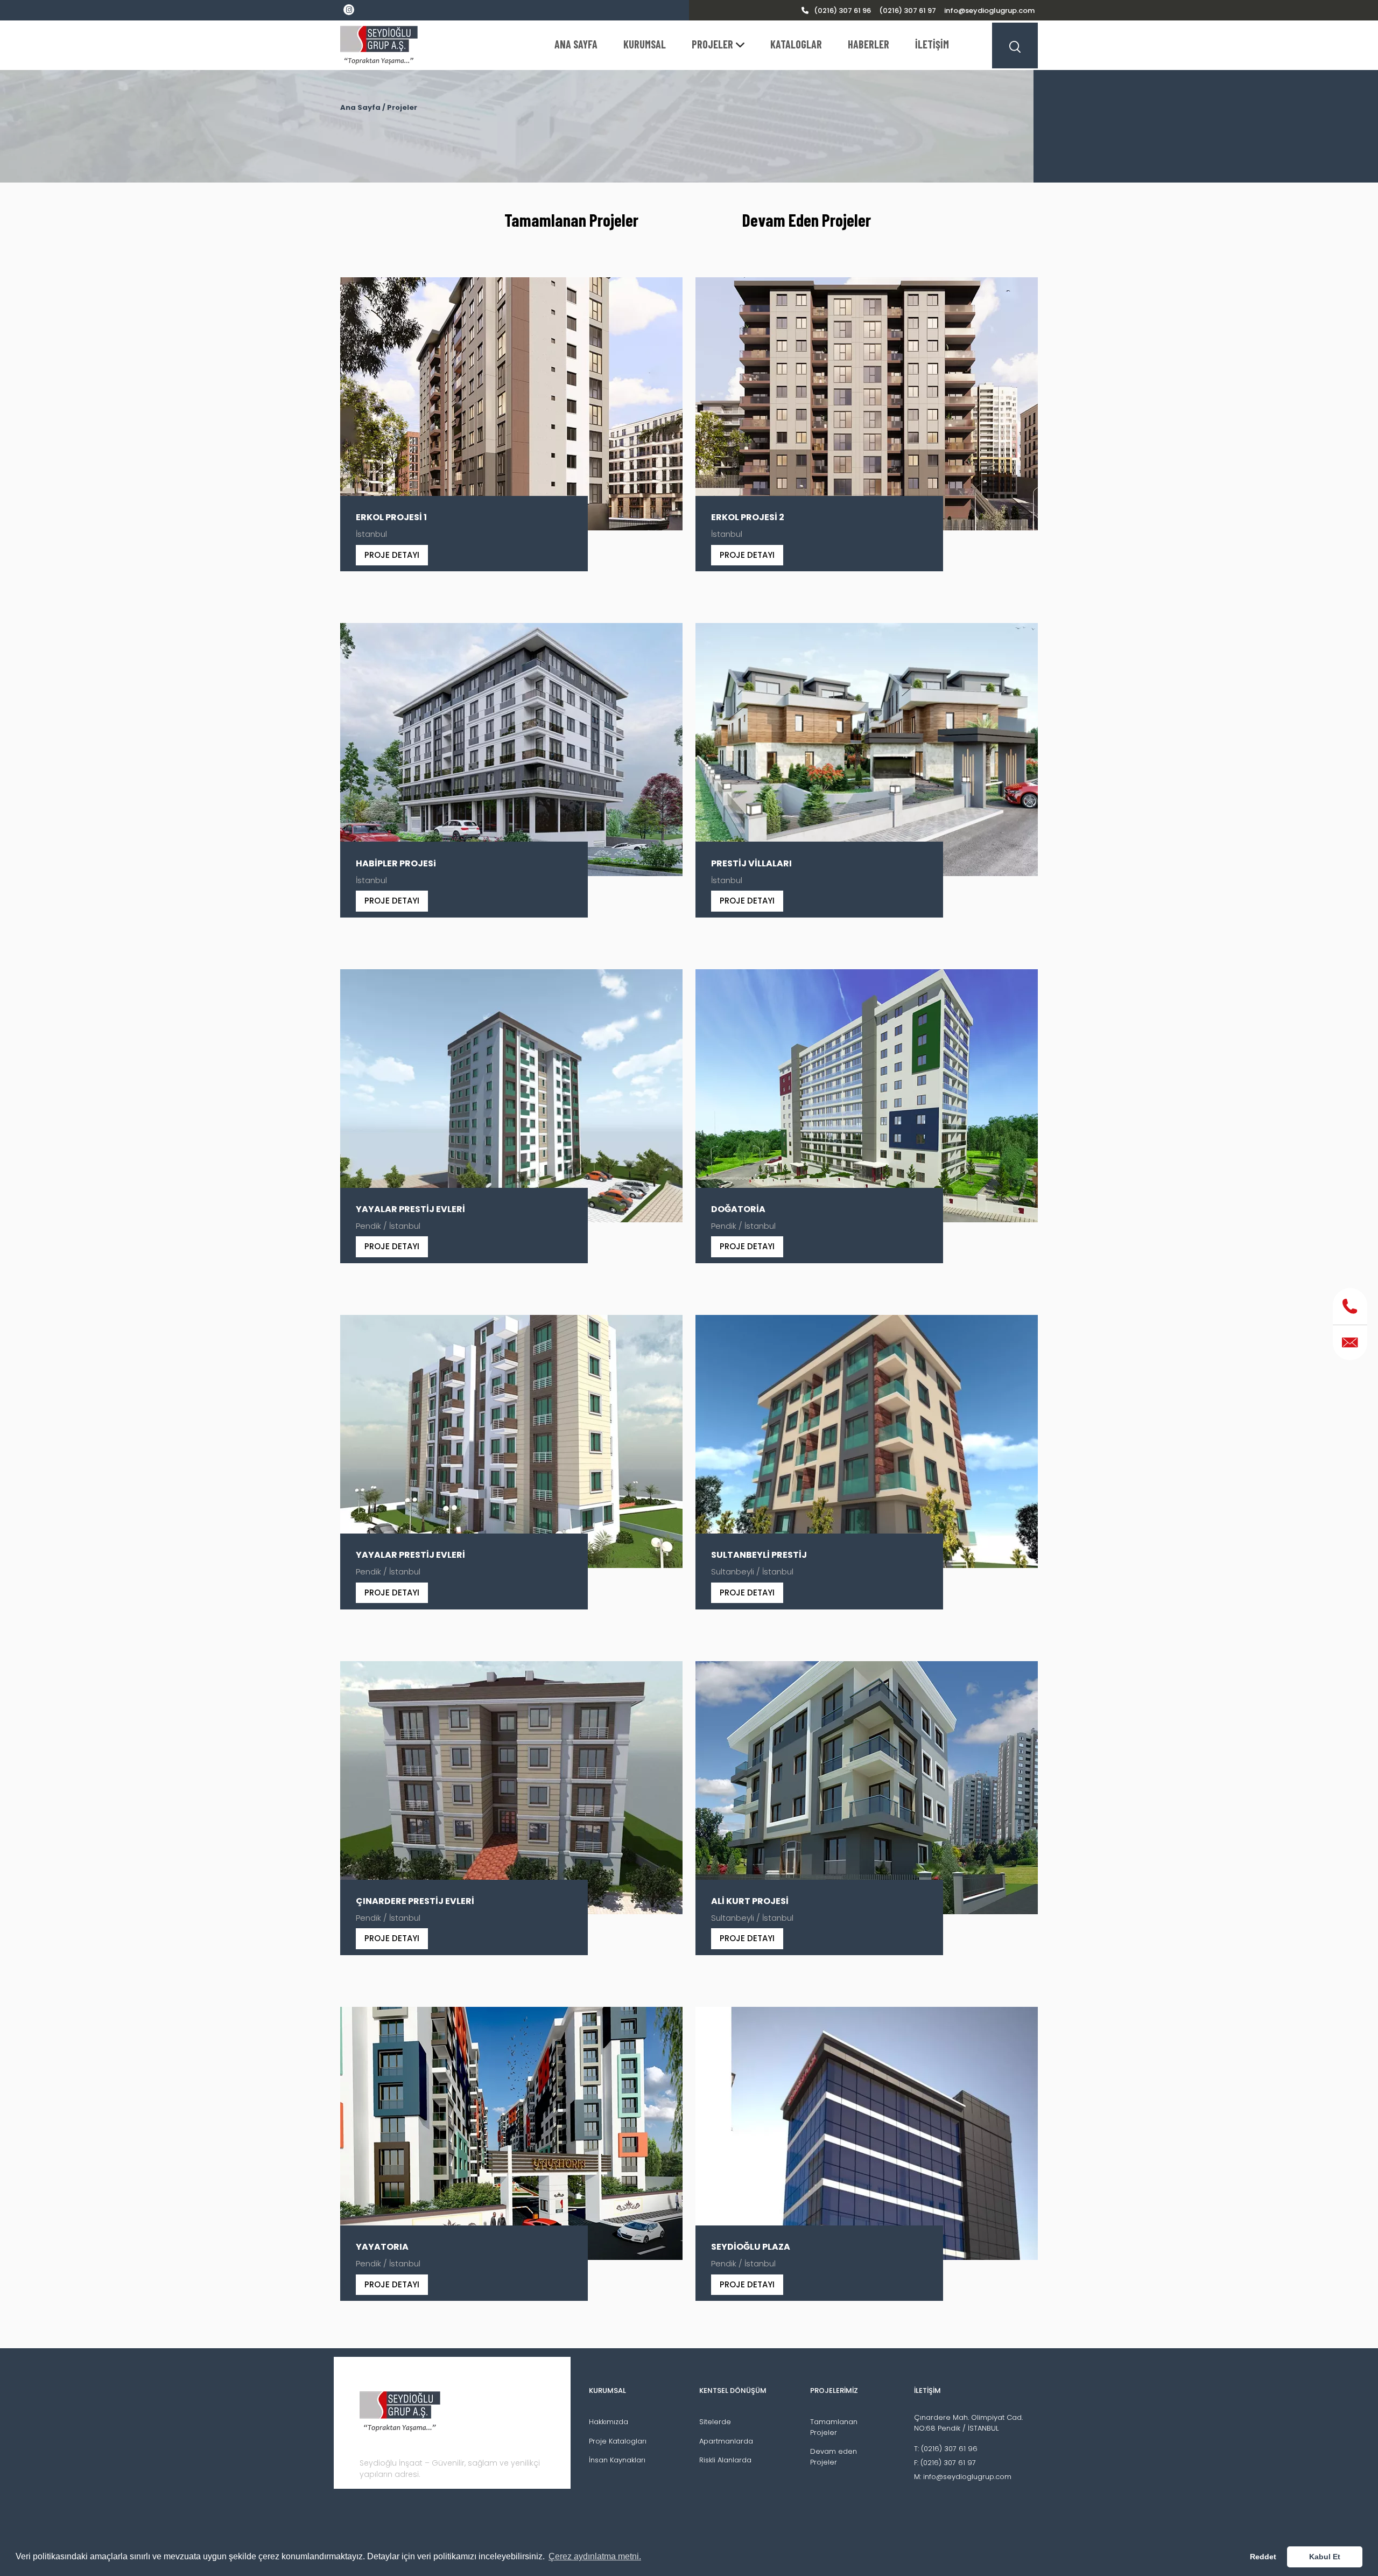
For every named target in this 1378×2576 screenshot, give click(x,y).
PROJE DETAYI (392, 555)
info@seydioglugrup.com (989, 10)
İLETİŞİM (932, 44)
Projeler (402, 107)
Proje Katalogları (618, 2441)
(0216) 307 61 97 (908, 10)
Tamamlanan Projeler (571, 220)
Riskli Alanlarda (725, 2460)
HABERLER (869, 44)
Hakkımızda (609, 2422)
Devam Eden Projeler (807, 220)
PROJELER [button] (712, 44)
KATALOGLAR (796, 44)
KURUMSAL (645, 44)
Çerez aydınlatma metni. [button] (595, 2556)
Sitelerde (715, 2422)
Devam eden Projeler (834, 2457)
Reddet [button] (1263, 2557)
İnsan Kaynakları (617, 2460)
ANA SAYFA (576, 44)
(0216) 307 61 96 (842, 10)
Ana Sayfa (360, 107)
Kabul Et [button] (1325, 2557)
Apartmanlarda (726, 2441)
